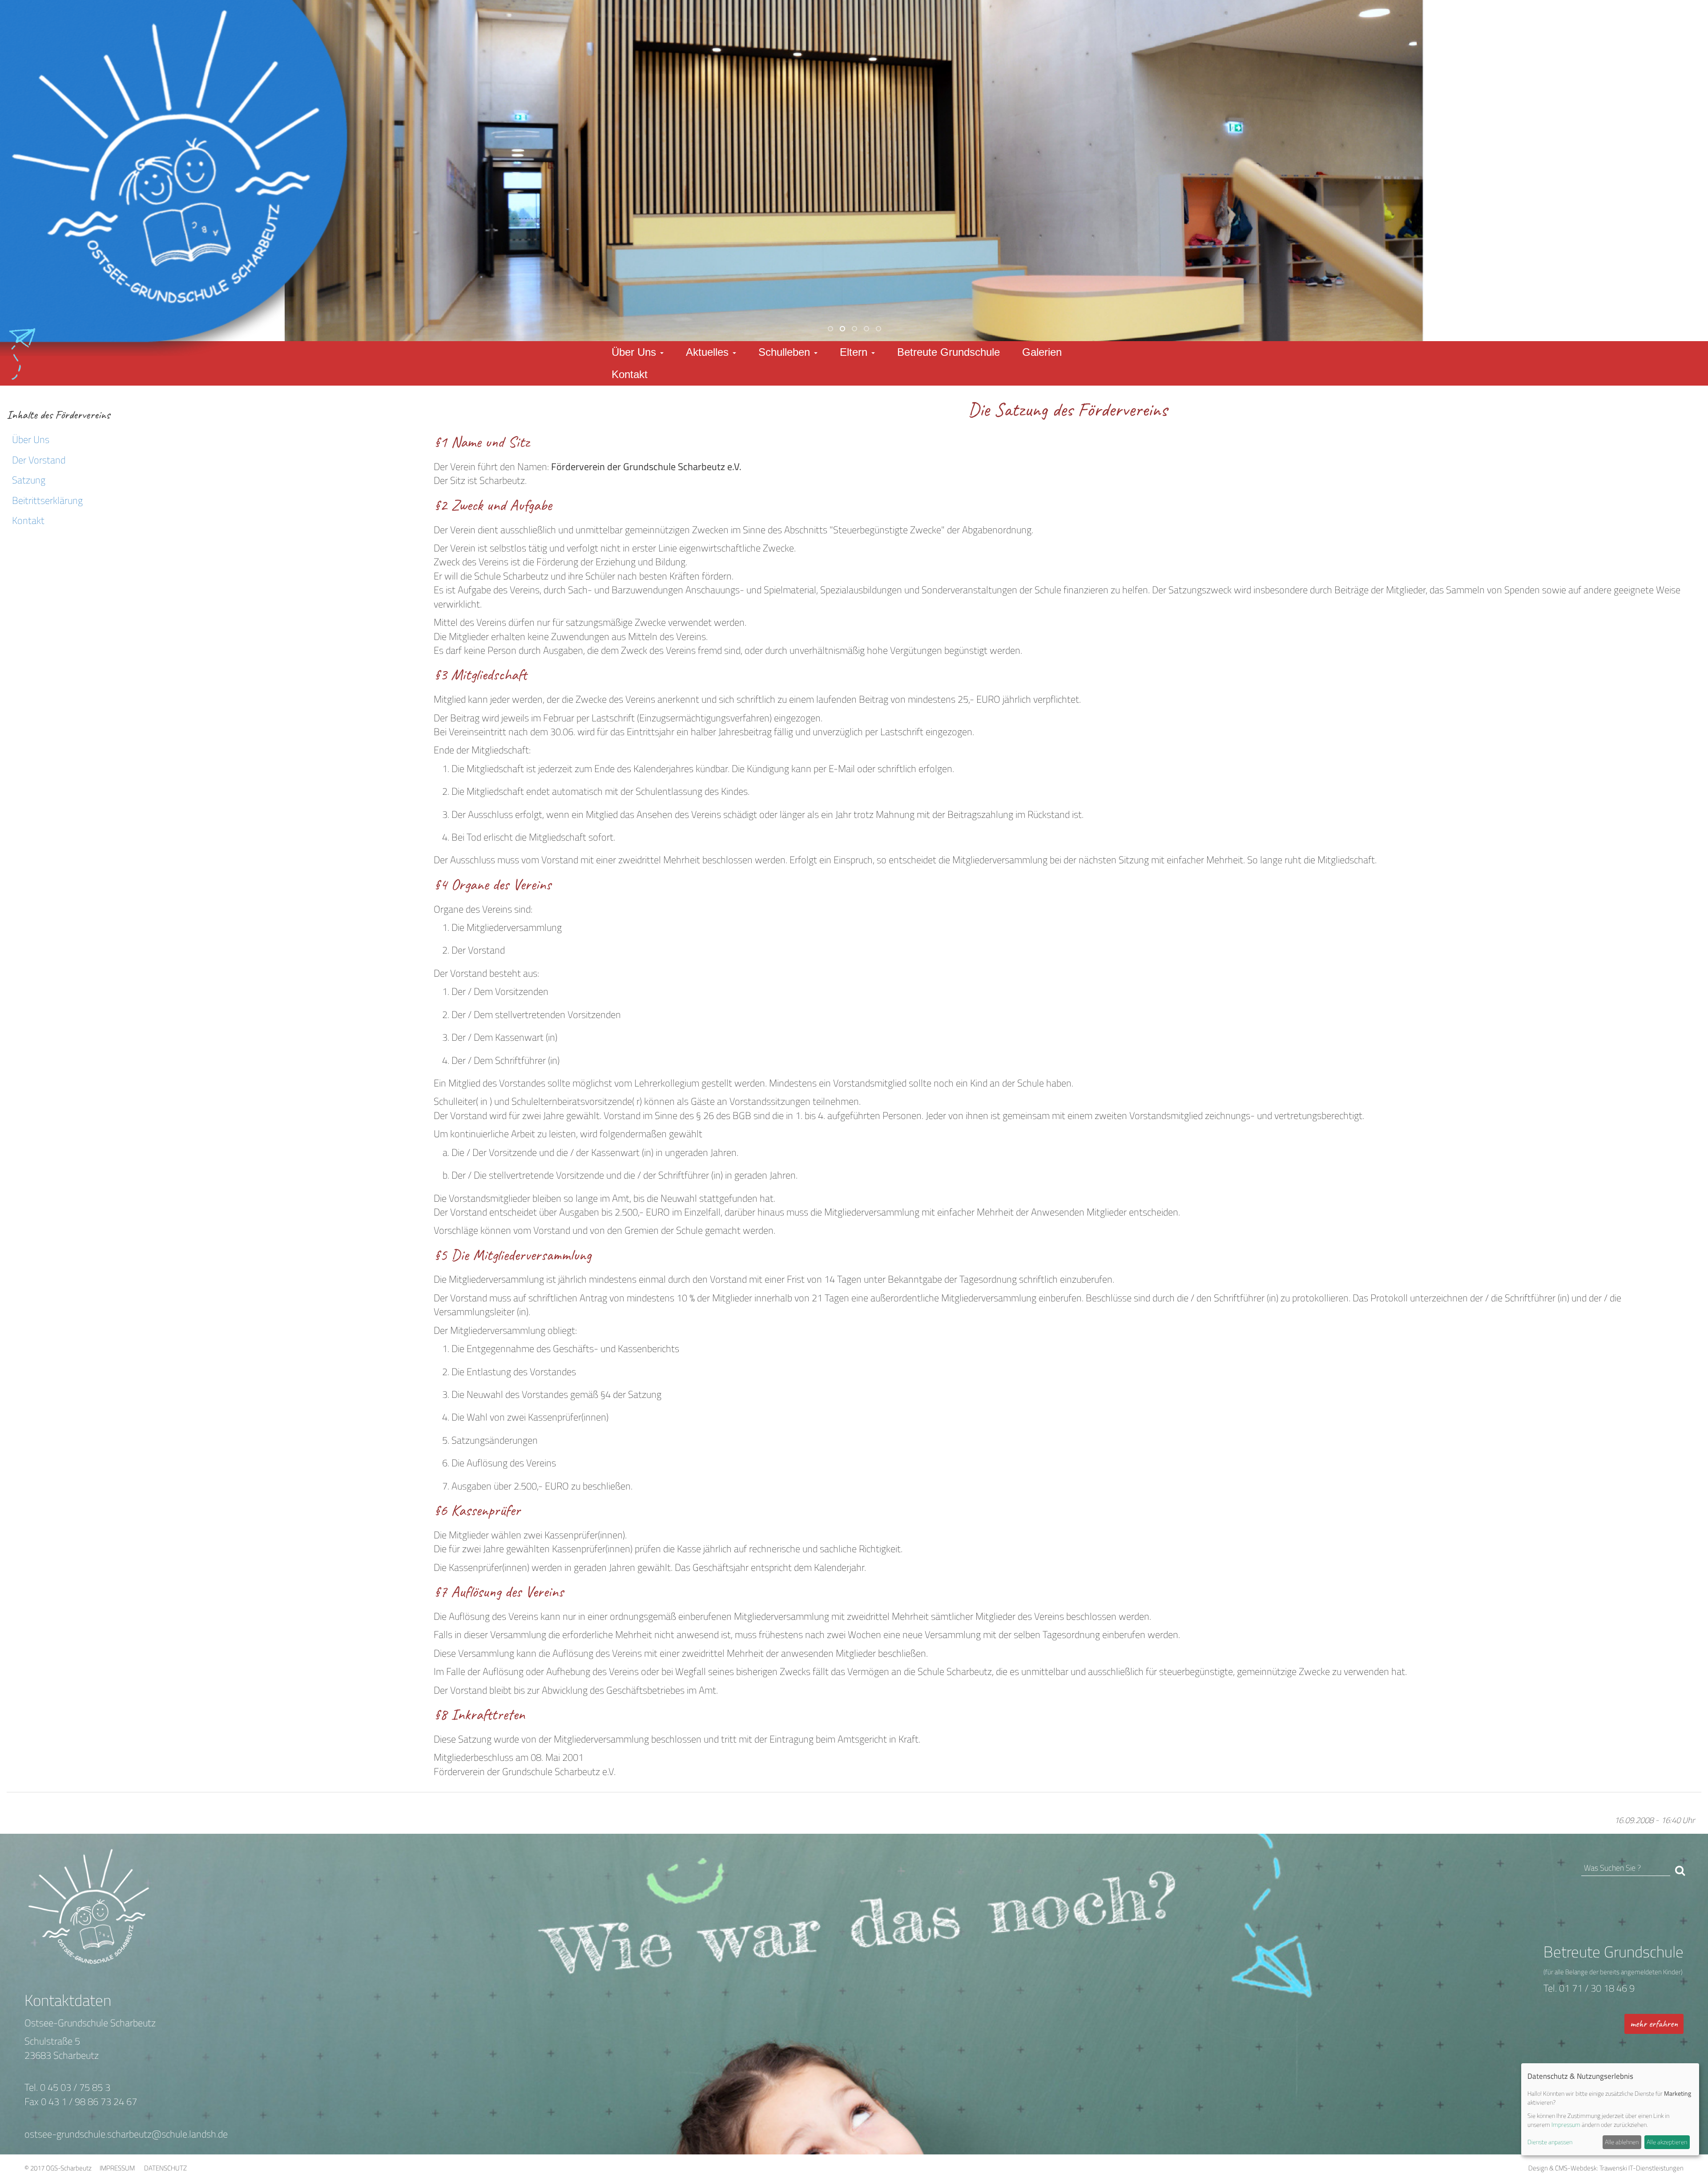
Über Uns (635, 352)
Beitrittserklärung (47, 500)
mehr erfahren (1654, 2024)
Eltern (855, 352)
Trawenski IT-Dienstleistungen (1642, 2168)
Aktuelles (709, 352)
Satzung (29, 480)
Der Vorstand (39, 460)
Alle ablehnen (1622, 2142)
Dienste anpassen (1550, 2142)
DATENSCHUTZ (165, 2168)
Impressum (1566, 2124)
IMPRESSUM (117, 2168)
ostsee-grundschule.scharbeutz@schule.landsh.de (126, 2134)
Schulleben (786, 352)
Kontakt (630, 374)
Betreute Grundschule (949, 352)
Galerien (1042, 352)
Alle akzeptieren (1667, 2142)
